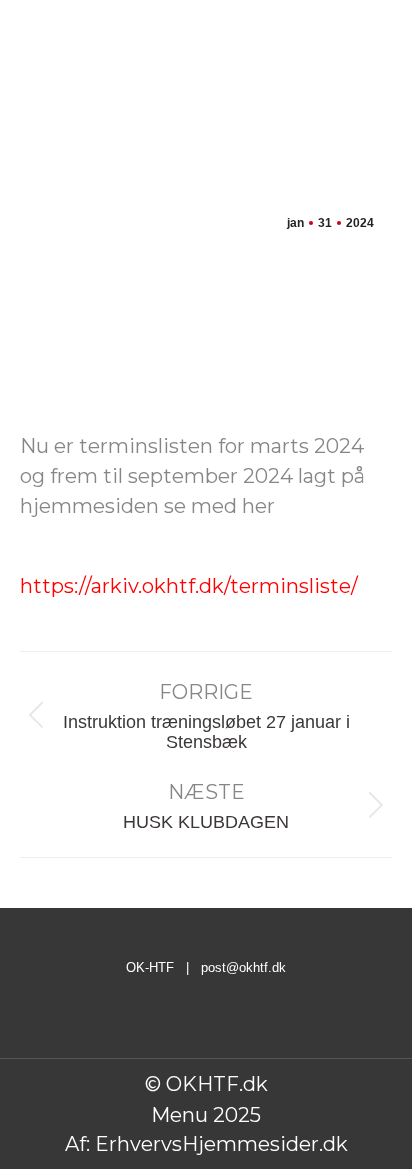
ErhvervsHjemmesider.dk (221, 1144)
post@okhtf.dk (243, 967)
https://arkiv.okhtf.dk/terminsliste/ (189, 586)
